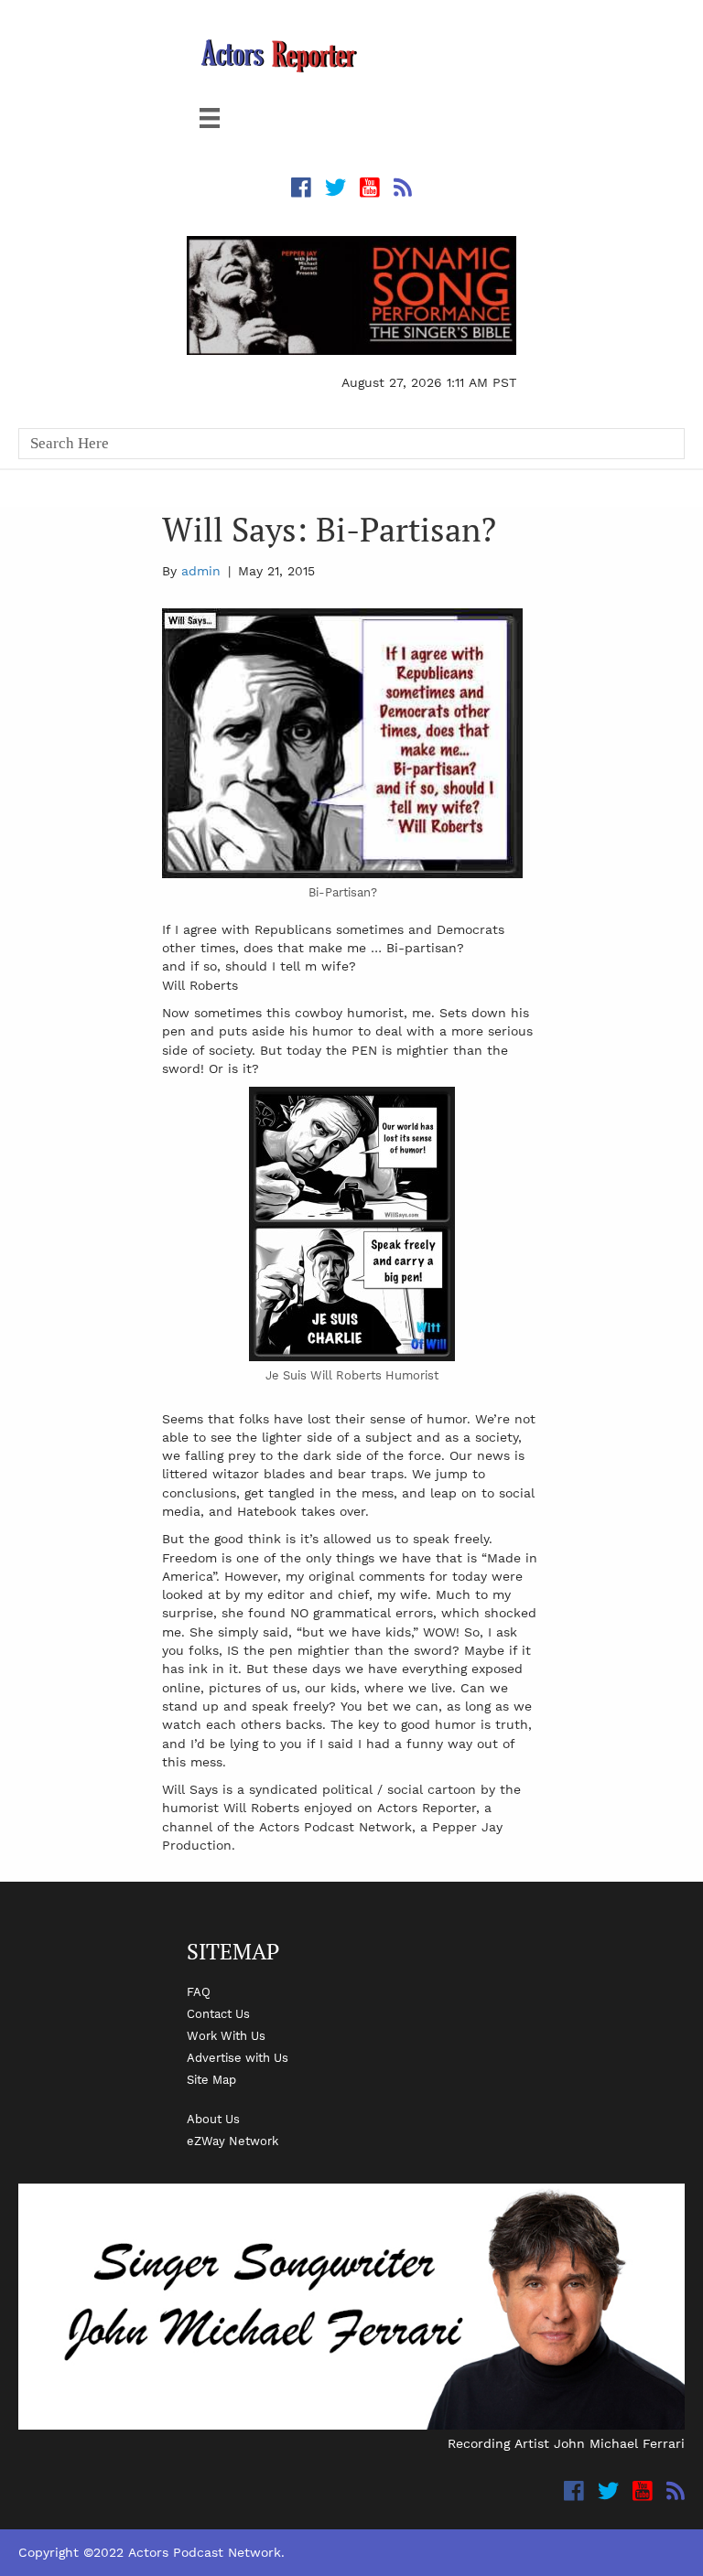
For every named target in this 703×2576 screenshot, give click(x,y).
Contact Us (218, 2013)
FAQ (199, 1991)
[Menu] (210, 118)
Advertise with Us (238, 2057)
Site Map (211, 2079)
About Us (213, 2119)
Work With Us (226, 2035)
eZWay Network (233, 2141)
